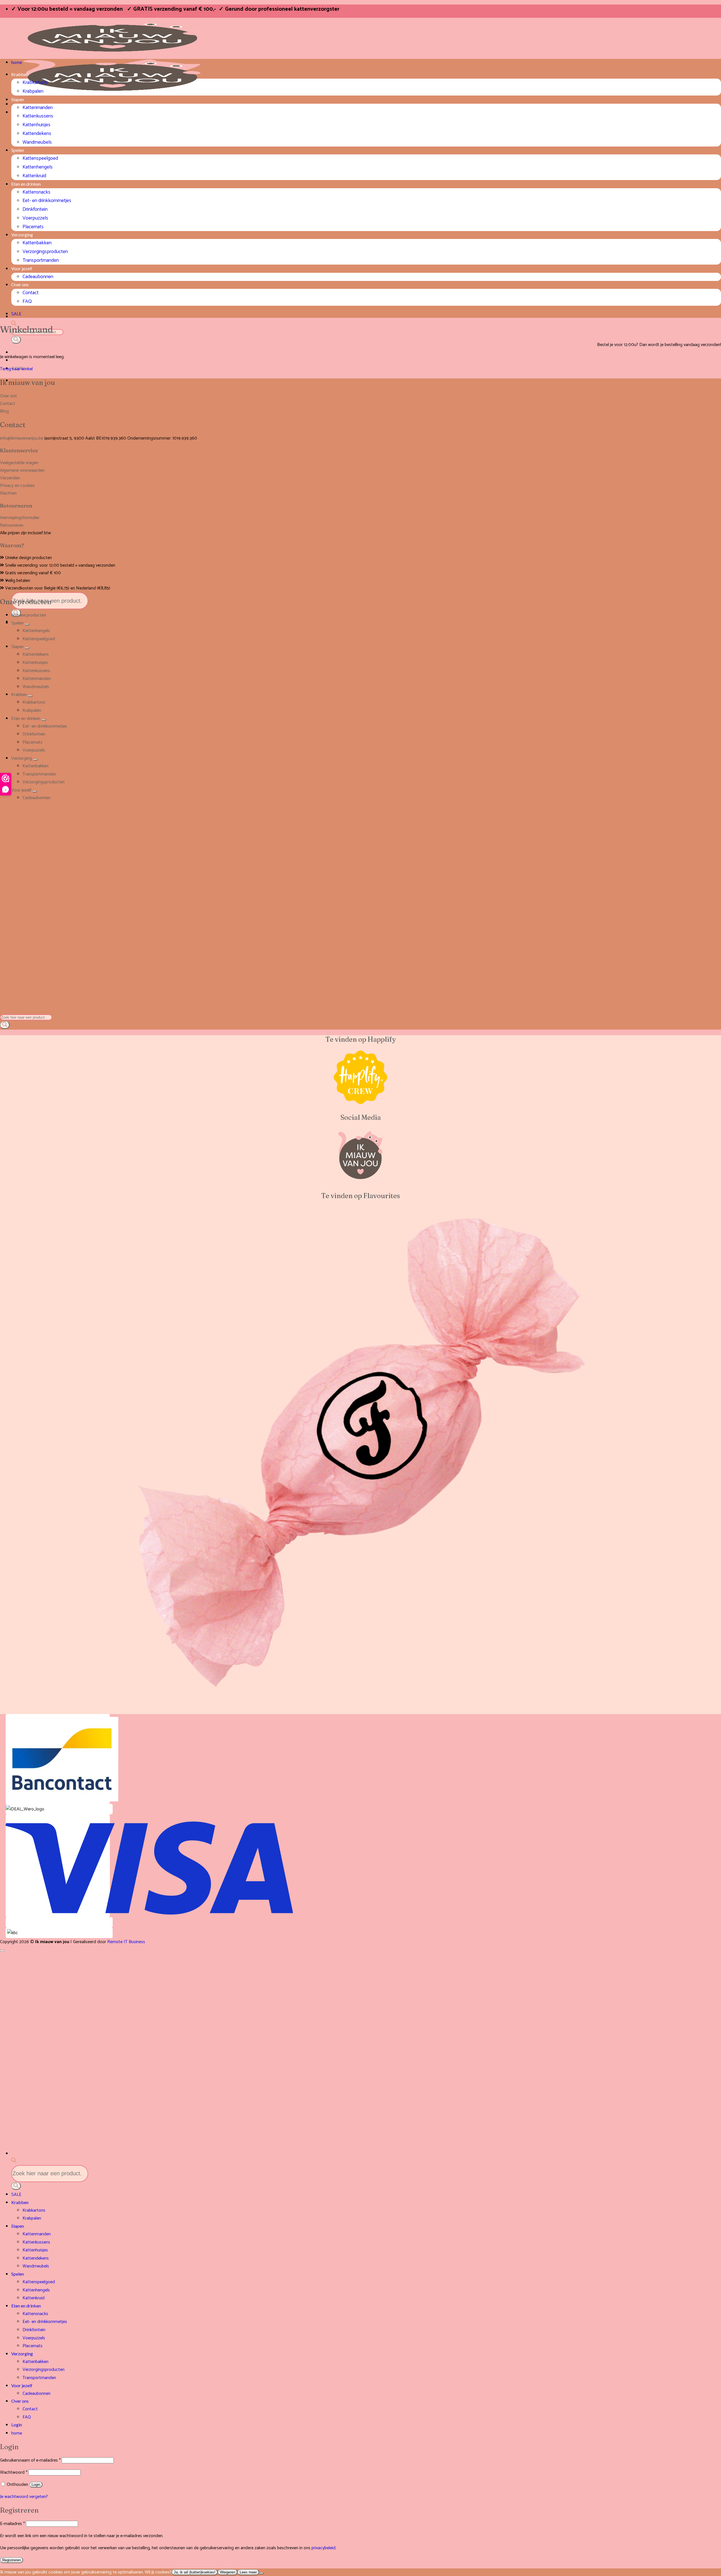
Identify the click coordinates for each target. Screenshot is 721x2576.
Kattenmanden (38, 108)
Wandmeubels (37, 142)
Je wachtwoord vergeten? (24, 2497)
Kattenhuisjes (36, 125)
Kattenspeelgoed (40, 158)
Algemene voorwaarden (22, 470)
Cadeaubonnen (38, 277)
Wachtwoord (14, 2472)
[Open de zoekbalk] (3, 1010)
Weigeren (228, 2572)
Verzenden (10, 478)
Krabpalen (33, 91)
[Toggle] (27, 624)
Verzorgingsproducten (45, 252)
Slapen (18, 99)
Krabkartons (35, 83)
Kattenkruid (34, 176)
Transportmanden (41, 261)
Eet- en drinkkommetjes (47, 201)
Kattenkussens (38, 116)
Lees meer (248, 2572)
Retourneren (12, 525)
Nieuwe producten (29, 615)
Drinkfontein (35, 210)
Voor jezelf (22, 268)
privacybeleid (323, 2548)
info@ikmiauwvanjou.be (22, 438)
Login (36, 2485)
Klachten (8, 493)
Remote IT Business (126, 1942)
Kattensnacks (36, 192)
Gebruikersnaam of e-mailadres (30, 2460)
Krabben (20, 74)
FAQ (27, 302)
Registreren (12, 2560)
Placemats (33, 227)
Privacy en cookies (17, 486)
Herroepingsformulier (20, 518)
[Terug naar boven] (2, 1951)
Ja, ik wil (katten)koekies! (195, 2572)
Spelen (18, 150)
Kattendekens (37, 134)
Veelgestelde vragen (19, 463)
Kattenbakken (37, 243)
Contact (31, 293)
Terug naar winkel (16, 369)
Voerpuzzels (35, 218)
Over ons (20, 284)
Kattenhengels (38, 167)
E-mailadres (12, 2524)
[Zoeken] (16, 340)
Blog (4, 411)
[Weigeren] (261, 2573)
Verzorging (22, 235)
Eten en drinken (26, 184)
